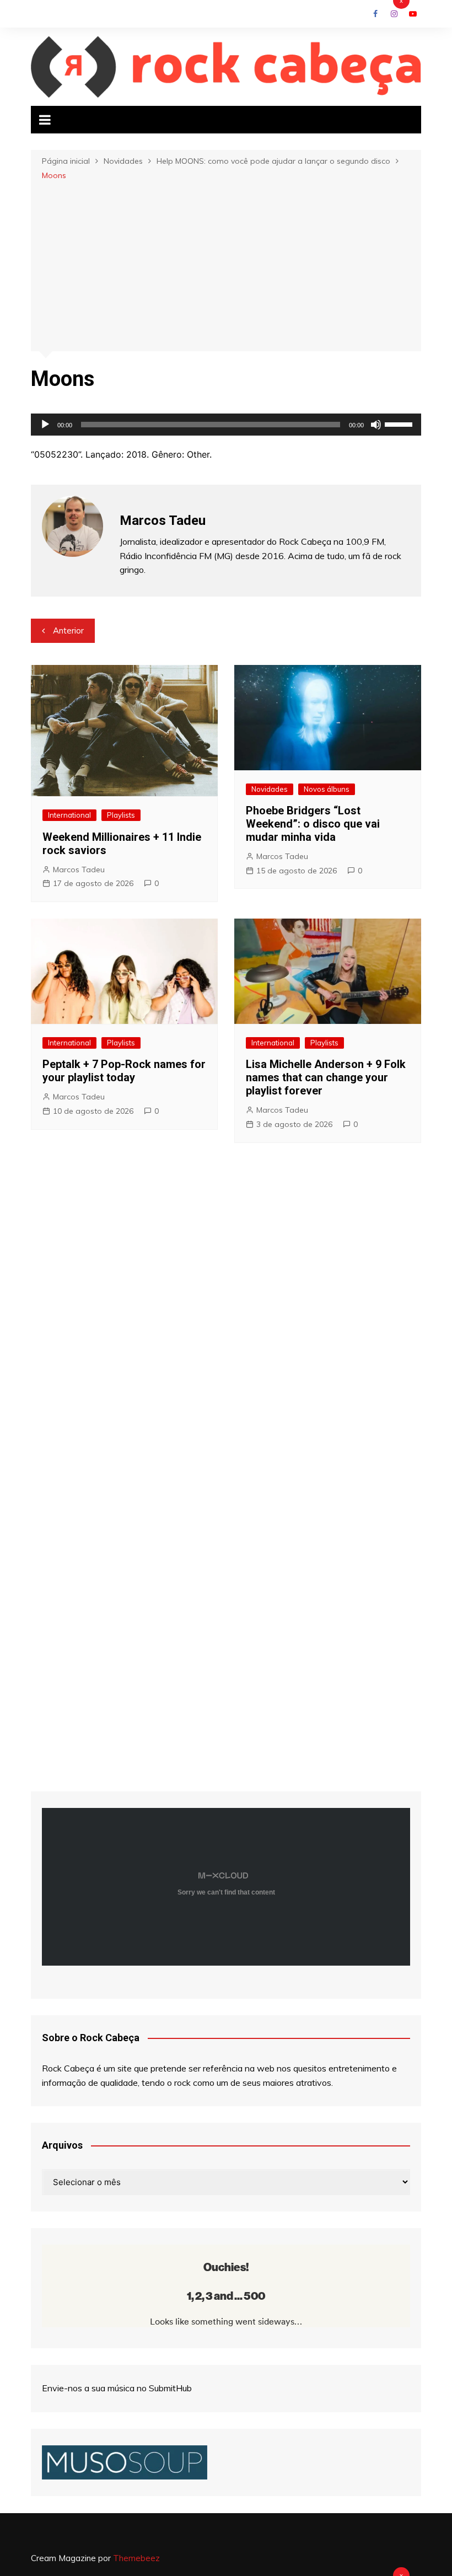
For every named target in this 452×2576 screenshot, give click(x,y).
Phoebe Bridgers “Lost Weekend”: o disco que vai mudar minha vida (313, 824)
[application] (226, 425)
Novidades (270, 789)
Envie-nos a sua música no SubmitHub (117, 2388)
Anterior (68, 630)
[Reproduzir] (45, 425)
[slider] (400, 423)
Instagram (394, 14)
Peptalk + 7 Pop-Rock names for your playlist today (124, 1071)
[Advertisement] (226, 265)
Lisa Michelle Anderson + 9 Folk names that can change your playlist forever (326, 1077)
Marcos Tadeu (79, 870)
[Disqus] (226, 1317)
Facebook (375, 14)
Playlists (121, 815)
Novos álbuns (327, 789)
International (69, 815)
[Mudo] (376, 425)
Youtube (413, 14)
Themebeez (136, 2558)
